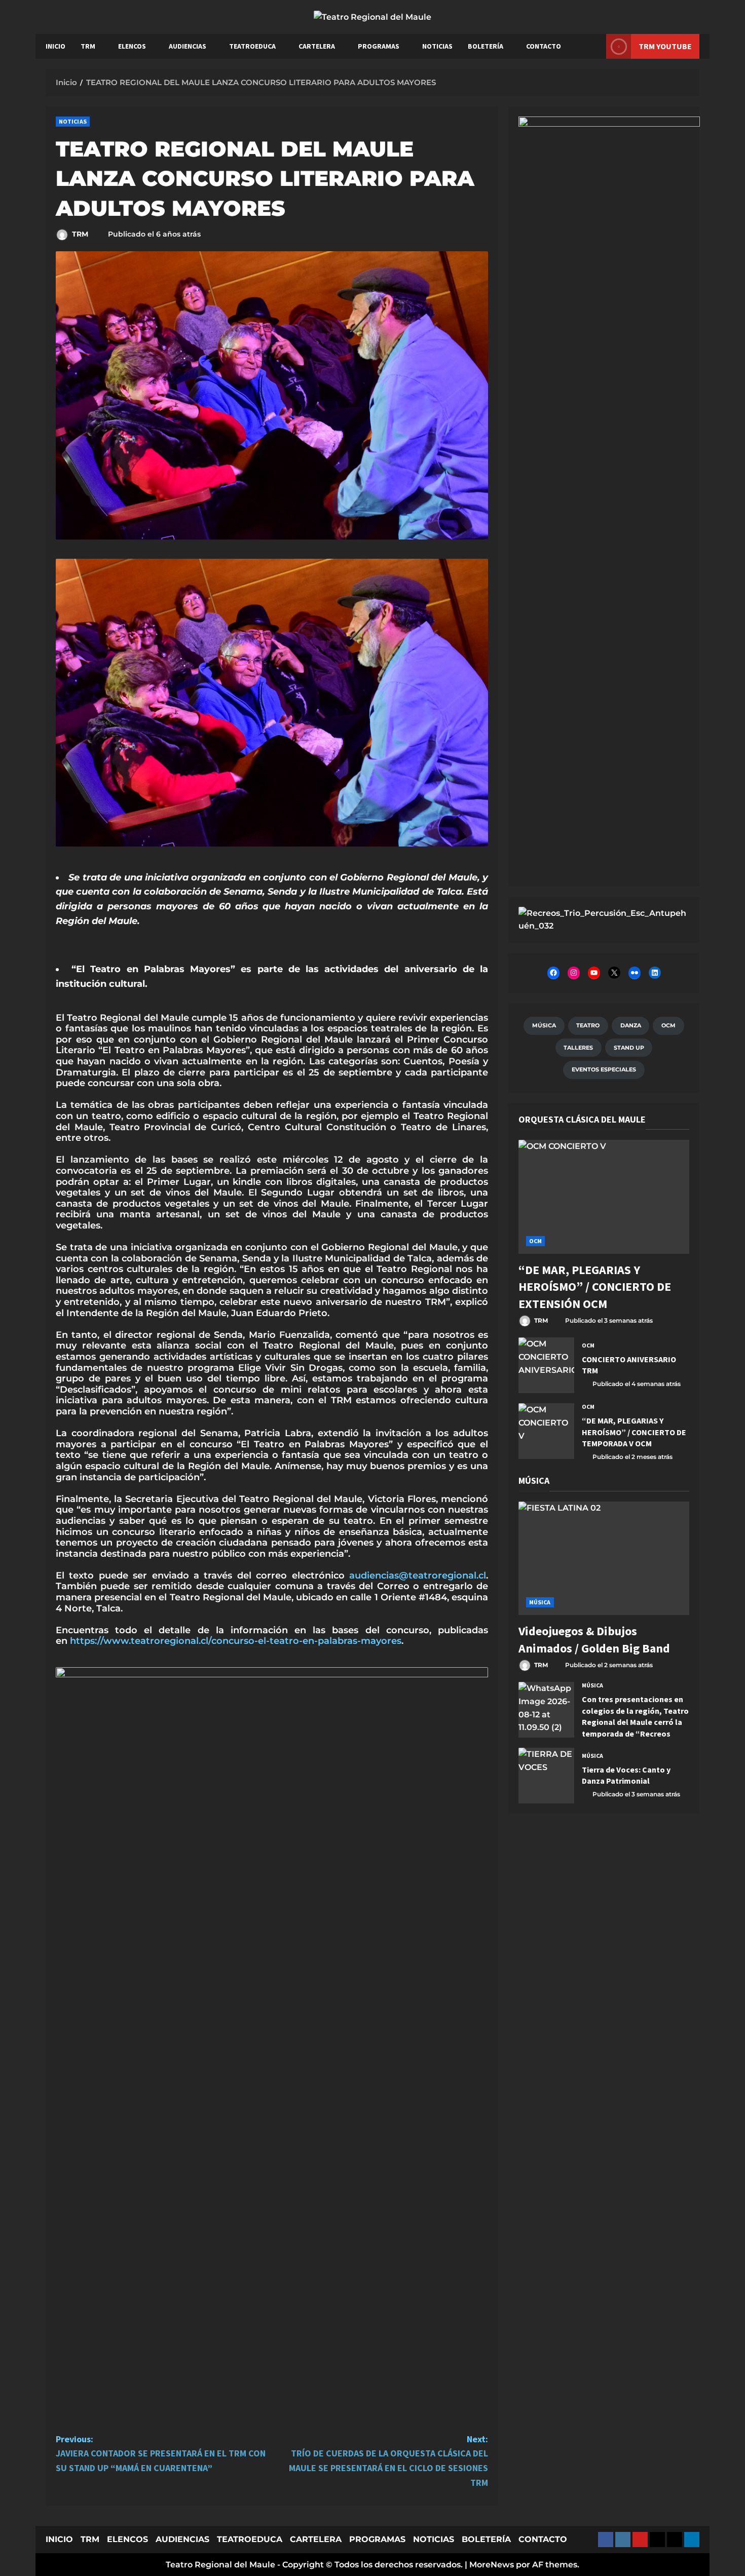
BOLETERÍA (486, 46)
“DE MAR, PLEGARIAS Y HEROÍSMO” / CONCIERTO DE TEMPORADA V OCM (546, 1431)
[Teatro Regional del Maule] (604, 919)
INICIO (55, 46)
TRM (88, 46)
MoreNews (492, 2565)
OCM (535, 1241)
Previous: (161, 2454)
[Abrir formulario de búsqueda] (593, 46)
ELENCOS (132, 46)
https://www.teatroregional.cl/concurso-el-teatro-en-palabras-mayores (236, 1641)
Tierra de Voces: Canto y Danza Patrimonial (546, 1776)
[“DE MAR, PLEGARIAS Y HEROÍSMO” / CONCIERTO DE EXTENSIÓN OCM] (604, 1197)
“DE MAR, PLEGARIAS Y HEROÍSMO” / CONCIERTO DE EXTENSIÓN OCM (595, 1287)
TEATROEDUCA (252, 46)
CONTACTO (544, 46)
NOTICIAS (437, 46)
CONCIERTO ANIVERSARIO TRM (546, 1365)
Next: (388, 2461)
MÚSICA (540, 1602)
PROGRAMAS (379, 46)
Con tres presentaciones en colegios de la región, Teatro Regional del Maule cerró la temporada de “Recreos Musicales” (546, 1710)
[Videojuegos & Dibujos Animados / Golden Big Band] (604, 1559)
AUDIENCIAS (188, 46)
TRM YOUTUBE (665, 46)
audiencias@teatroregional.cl (418, 1575)
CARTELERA (317, 46)
